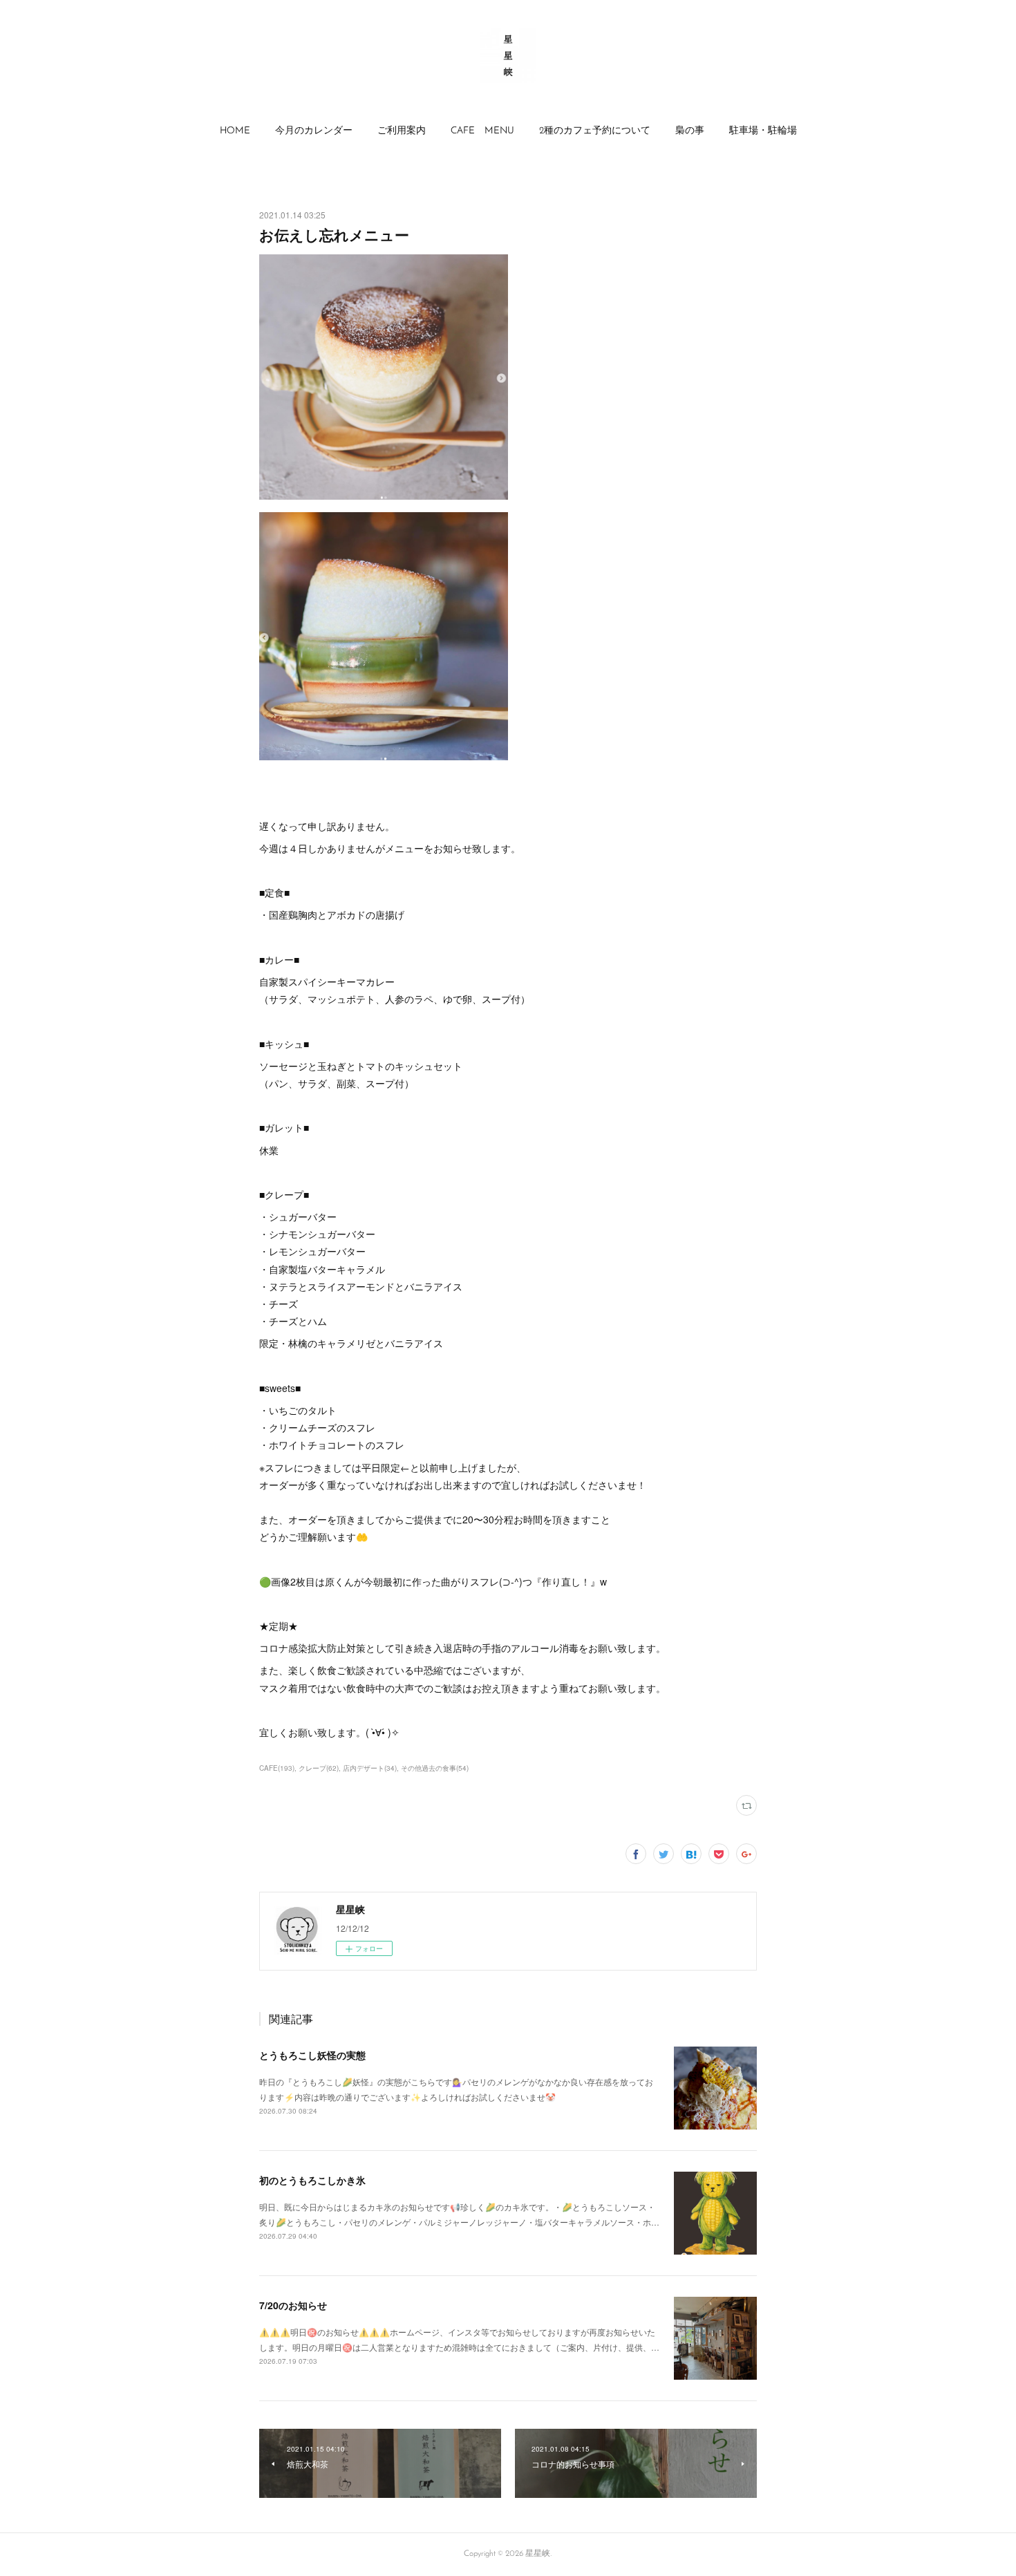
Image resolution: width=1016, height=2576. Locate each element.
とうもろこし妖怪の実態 (312, 2055)
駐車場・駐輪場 (763, 131)
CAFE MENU (482, 131)
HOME (235, 131)
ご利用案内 (402, 131)
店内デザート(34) (370, 1768)
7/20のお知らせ (293, 2305)
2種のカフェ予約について (595, 131)
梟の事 (690, 131)
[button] (235, 131)
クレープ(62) (319, 1768)
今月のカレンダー (314, 131)
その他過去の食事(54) (435, 1768)
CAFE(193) (277, 1768)
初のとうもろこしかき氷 (312, 2180)
